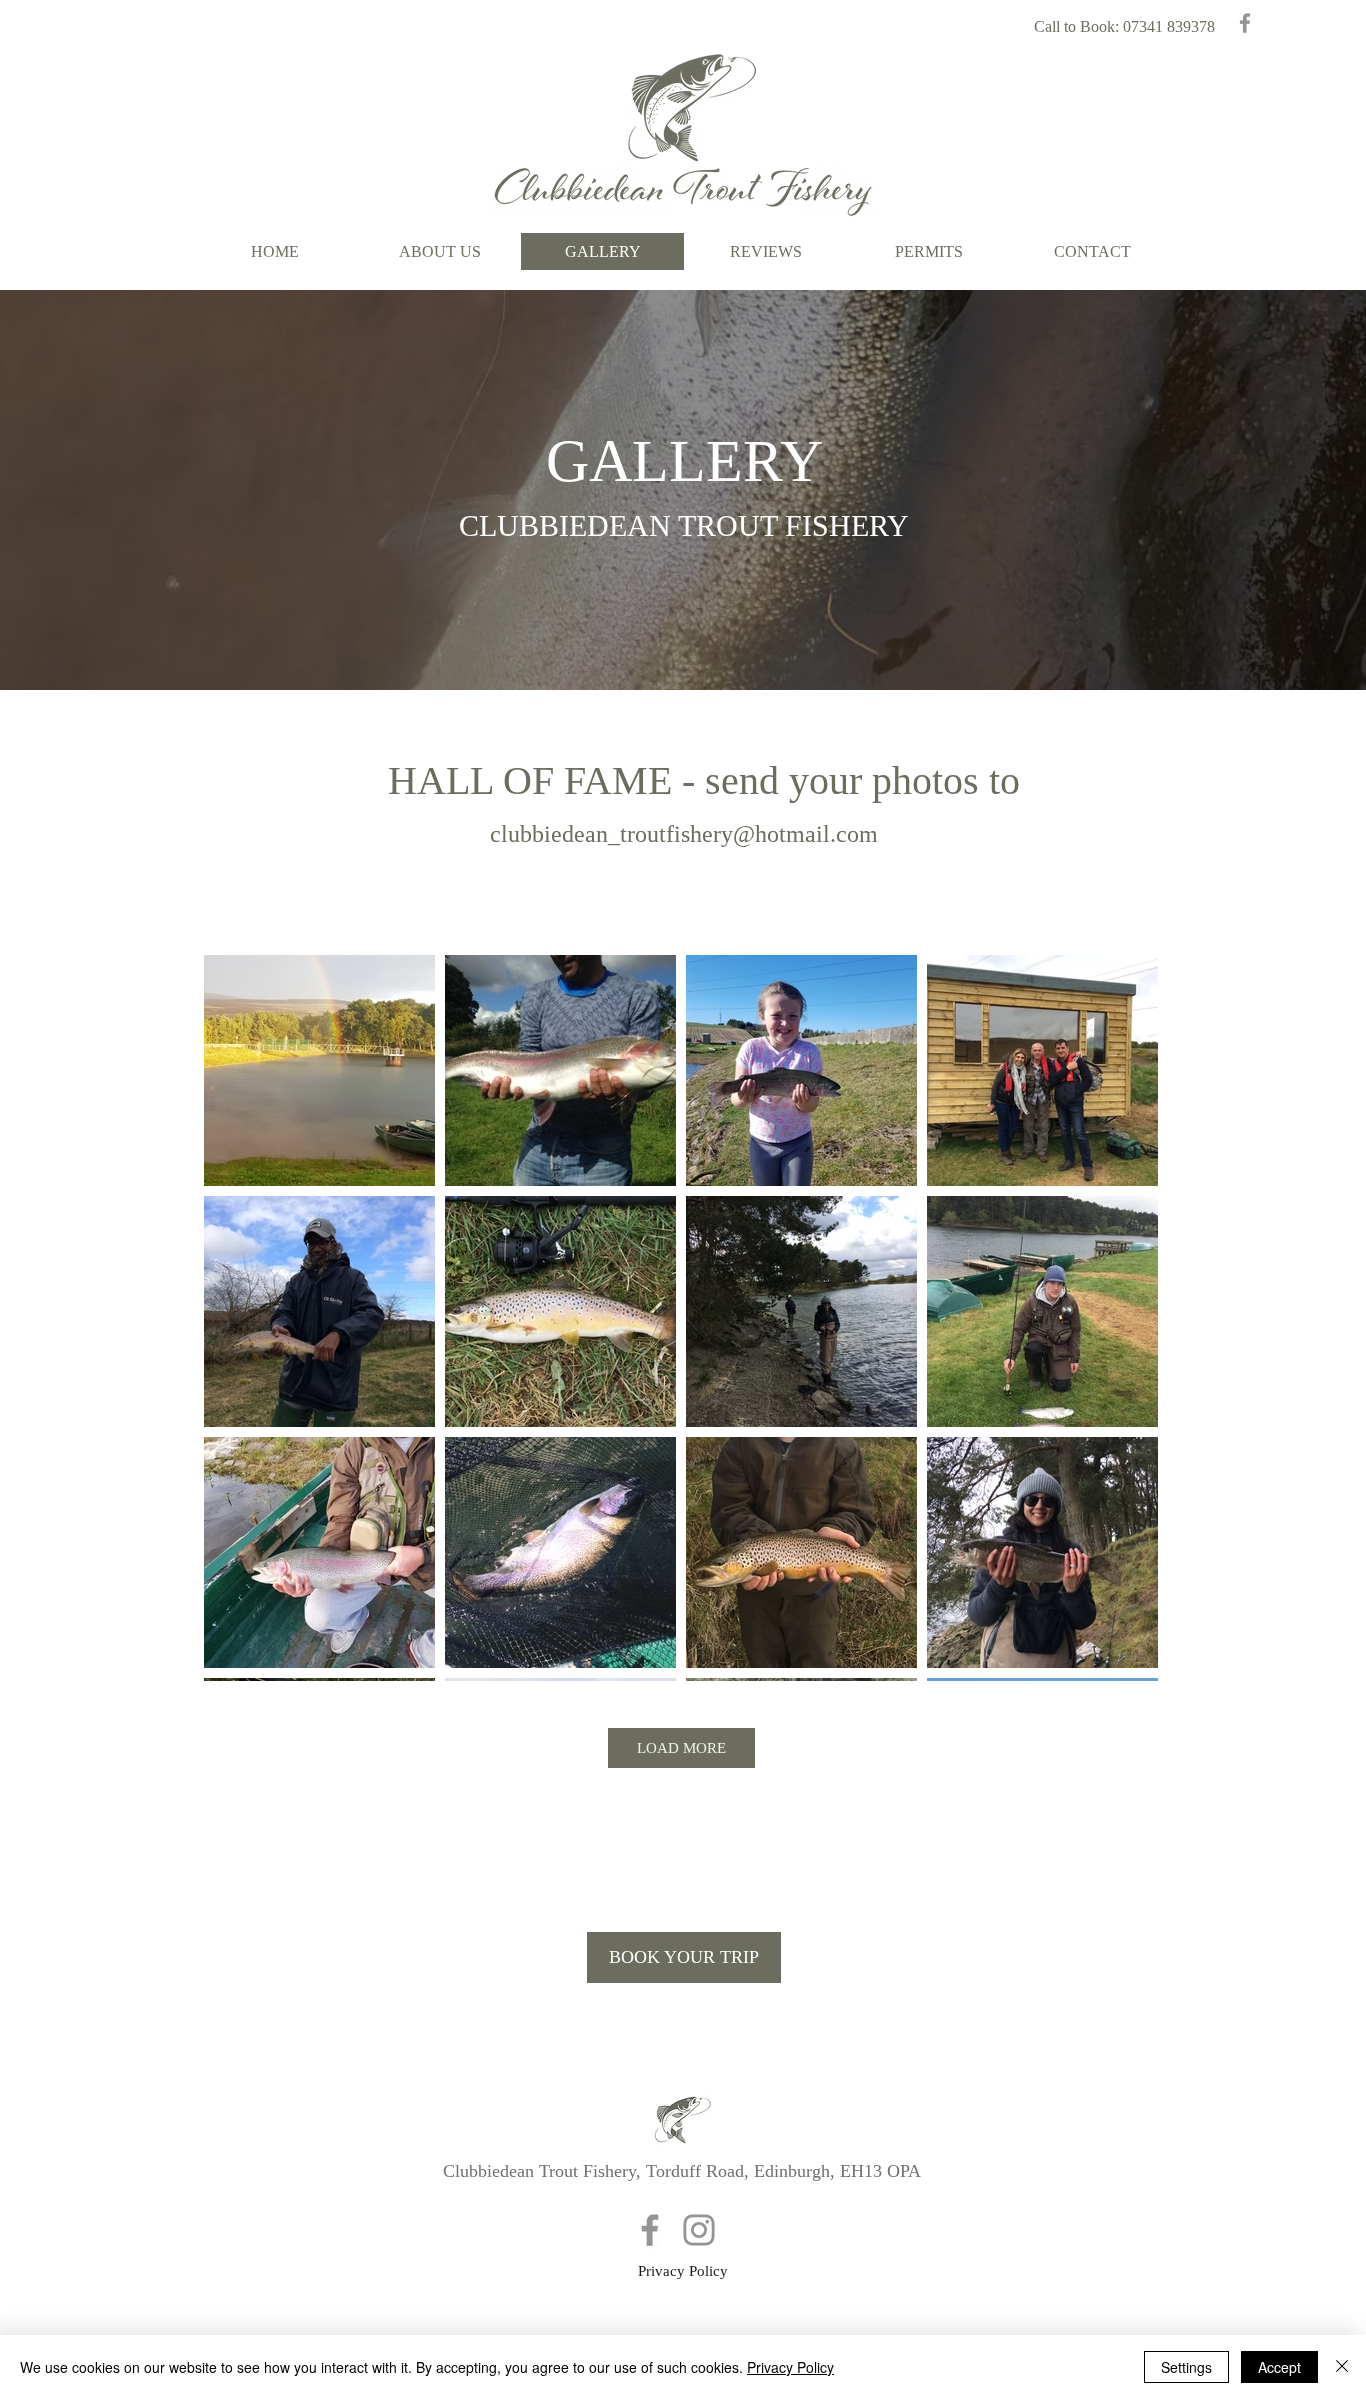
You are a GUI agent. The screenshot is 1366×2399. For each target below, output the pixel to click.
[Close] (1342, 2367)
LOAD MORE (681, 1748)
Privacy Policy (790, 2367)
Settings (1186, 2367)
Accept (1279, 2367)
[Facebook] (1245, 23)
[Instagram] (699, 2230)
